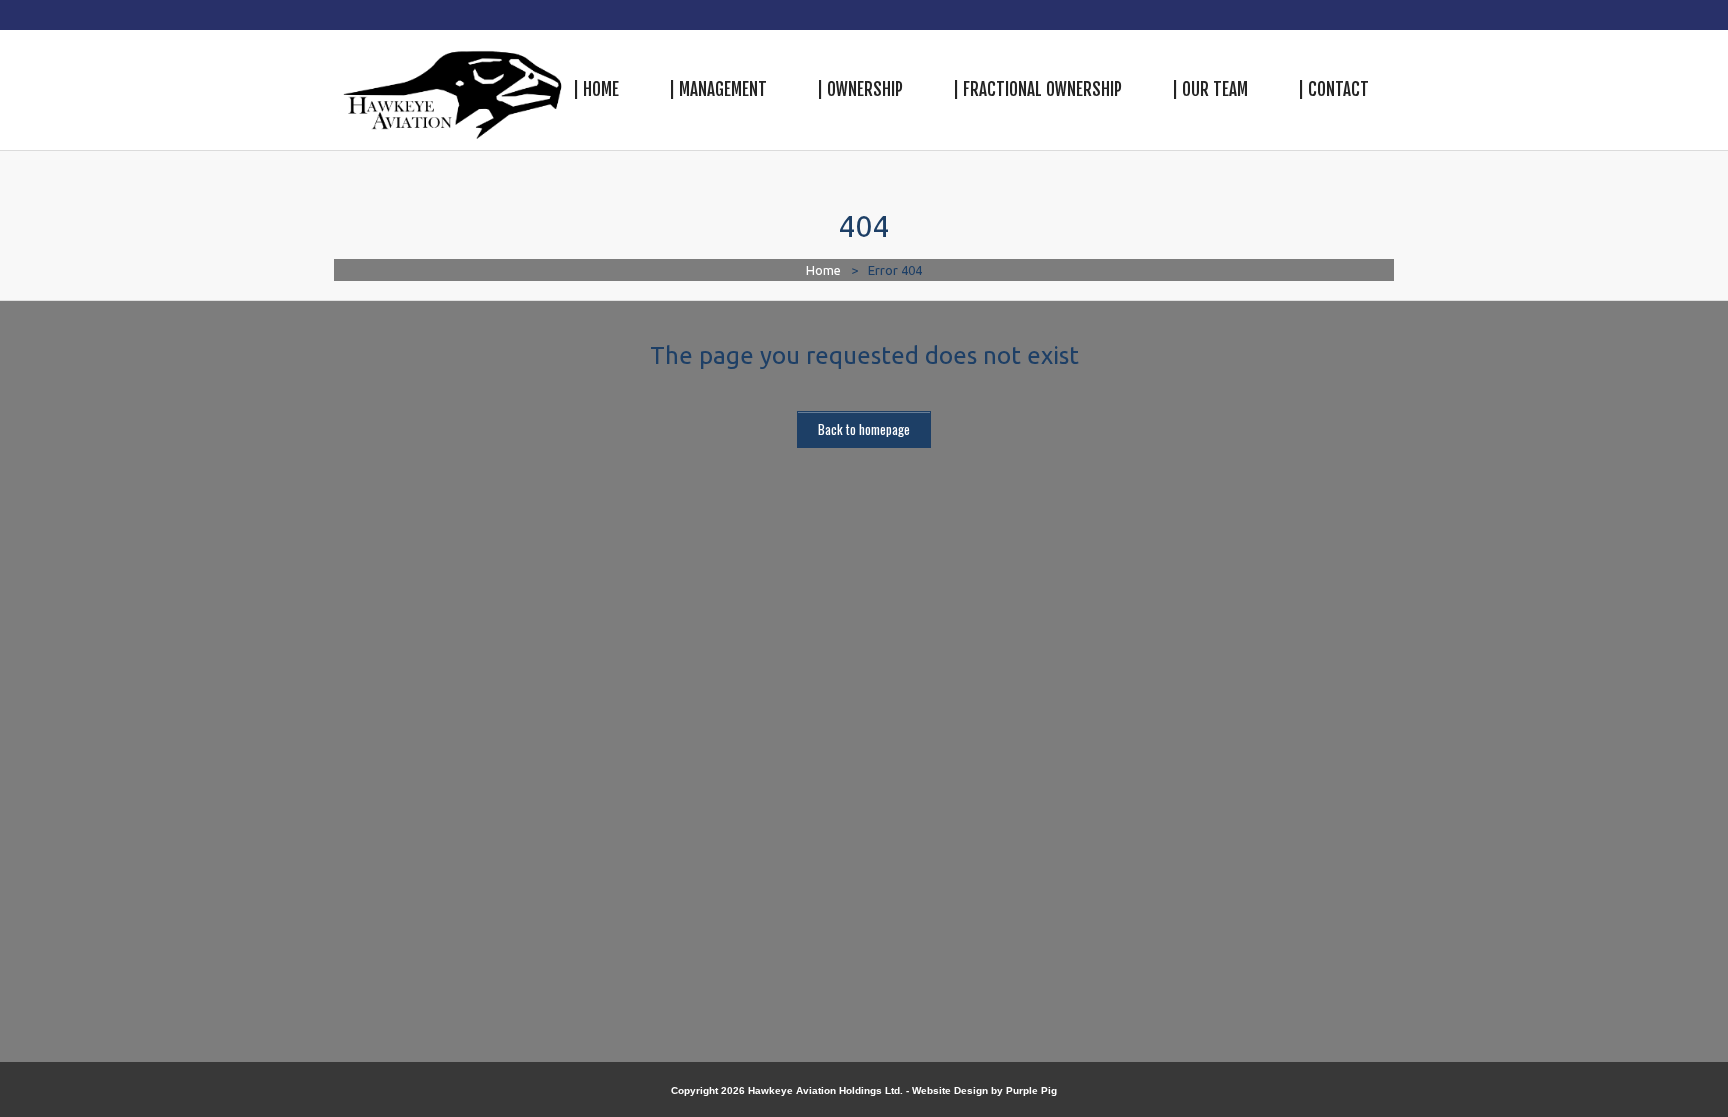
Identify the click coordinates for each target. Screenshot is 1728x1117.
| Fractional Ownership (1037, 89)
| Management (718, 89)
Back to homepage (864, 429)
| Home (596, 89)
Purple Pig (1031, 1090)
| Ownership (860, 89)
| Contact (1333, 89)
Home (823, 270)
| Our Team (1210, 89)
